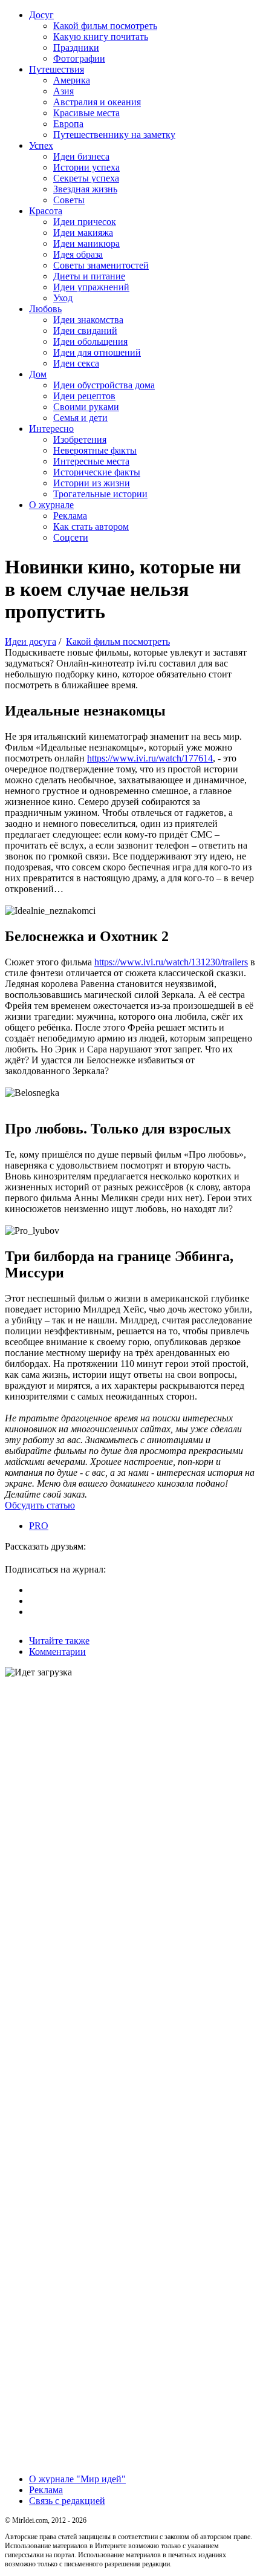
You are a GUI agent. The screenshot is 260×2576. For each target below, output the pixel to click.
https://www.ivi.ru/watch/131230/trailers (171, 962)
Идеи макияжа (83, 233)
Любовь (45, 309)
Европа (68, 124)
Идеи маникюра (86, 243)
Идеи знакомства (88, 320)
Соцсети (71, 537)
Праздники (76, 47)
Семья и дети (80, 418)
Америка (72, 80)
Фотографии (79, 58)
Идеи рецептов (84, 396)
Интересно (51, 429)
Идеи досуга (31, 641)
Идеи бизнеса (81, 156)
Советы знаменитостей (101, 265)
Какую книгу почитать (101, 37)
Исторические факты (97, 472)
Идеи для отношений (97, 352)
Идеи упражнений (91, 287)
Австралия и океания (97, 102)
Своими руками (86, 407)
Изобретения (80, 439)
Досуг (41, 15)
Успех (41, 145)
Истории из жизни (92, 483)
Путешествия (57, 69)
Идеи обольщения (90, 341)
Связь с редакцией (67, 2501)
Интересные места (91, 461)
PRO (39, 1526)
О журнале (51, 505)
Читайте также (59, 1641)
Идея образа (78, 254)
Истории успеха (86, 167)
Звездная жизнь (85, 189)
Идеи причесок (85, 222)
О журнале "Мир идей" (77, 2479)
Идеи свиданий (85, 331)
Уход (63, 298)
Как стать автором (91, 527)
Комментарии (57, 1652)
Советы (69, 200)
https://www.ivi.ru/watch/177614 (150, 758)
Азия (63, 91)
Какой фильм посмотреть (105, 26)
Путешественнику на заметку (114, 135)
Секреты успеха (86, 178)
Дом (38, 374)
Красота (46, 211)
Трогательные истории (100, 494)
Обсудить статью (40, 1505)
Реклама (70, 516)
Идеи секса (76, 363)
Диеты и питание (89, 276)
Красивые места (86, 113)
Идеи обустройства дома (104, 385)
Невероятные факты (95, 450)
